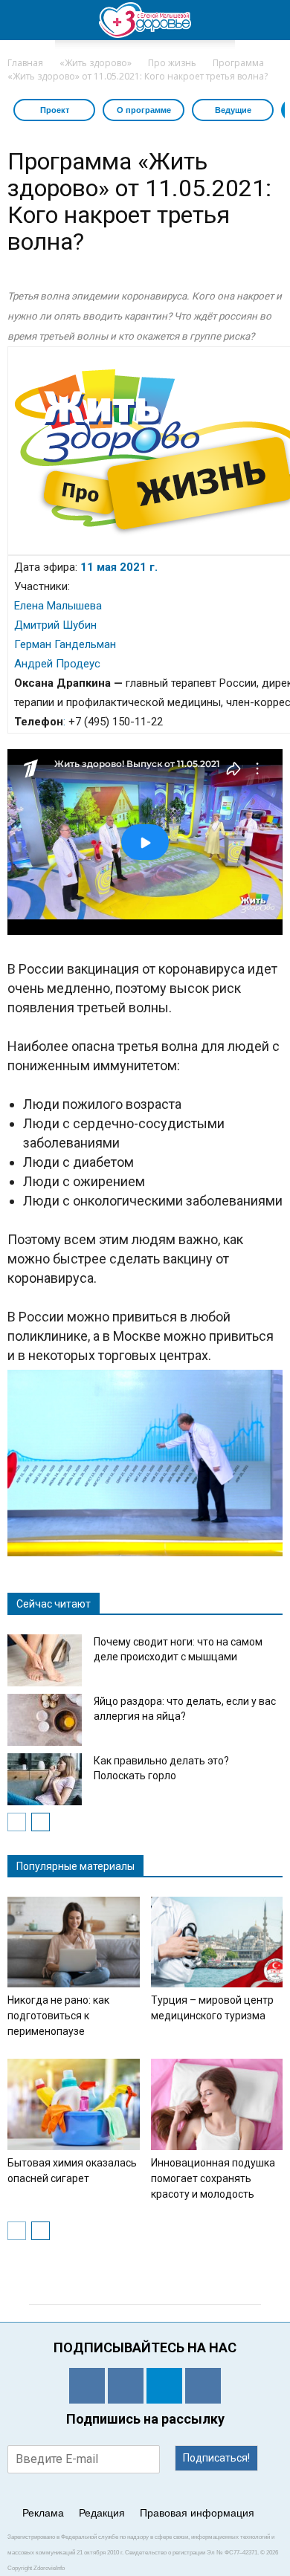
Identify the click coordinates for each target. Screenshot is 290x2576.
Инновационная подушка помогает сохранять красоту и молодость (213, 2178)
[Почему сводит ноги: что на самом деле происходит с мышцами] (45, 1660)
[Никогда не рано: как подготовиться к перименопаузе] (74, 1942)
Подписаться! (216, 2458)
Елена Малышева (58, 606)
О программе (144, 110)
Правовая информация (197, 2513)
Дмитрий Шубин (55, 625)
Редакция (102, 2513)
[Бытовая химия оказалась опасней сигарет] (74, 2104)
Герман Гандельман (65, 644)
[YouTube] (203, 2386)
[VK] (126, 2386)
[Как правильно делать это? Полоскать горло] (45, 1779)
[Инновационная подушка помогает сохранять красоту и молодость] (217, 2104)
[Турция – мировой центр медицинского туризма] (217, 1942)
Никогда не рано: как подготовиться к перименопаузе (58, 2016)
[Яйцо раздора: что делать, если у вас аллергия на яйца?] (45, 1720)
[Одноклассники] (87, 2386)
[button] (269, 20)
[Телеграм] (164, 2386)
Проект (55, 110)
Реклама (43, 2513)
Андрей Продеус (57, 664)
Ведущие (233, 110)
